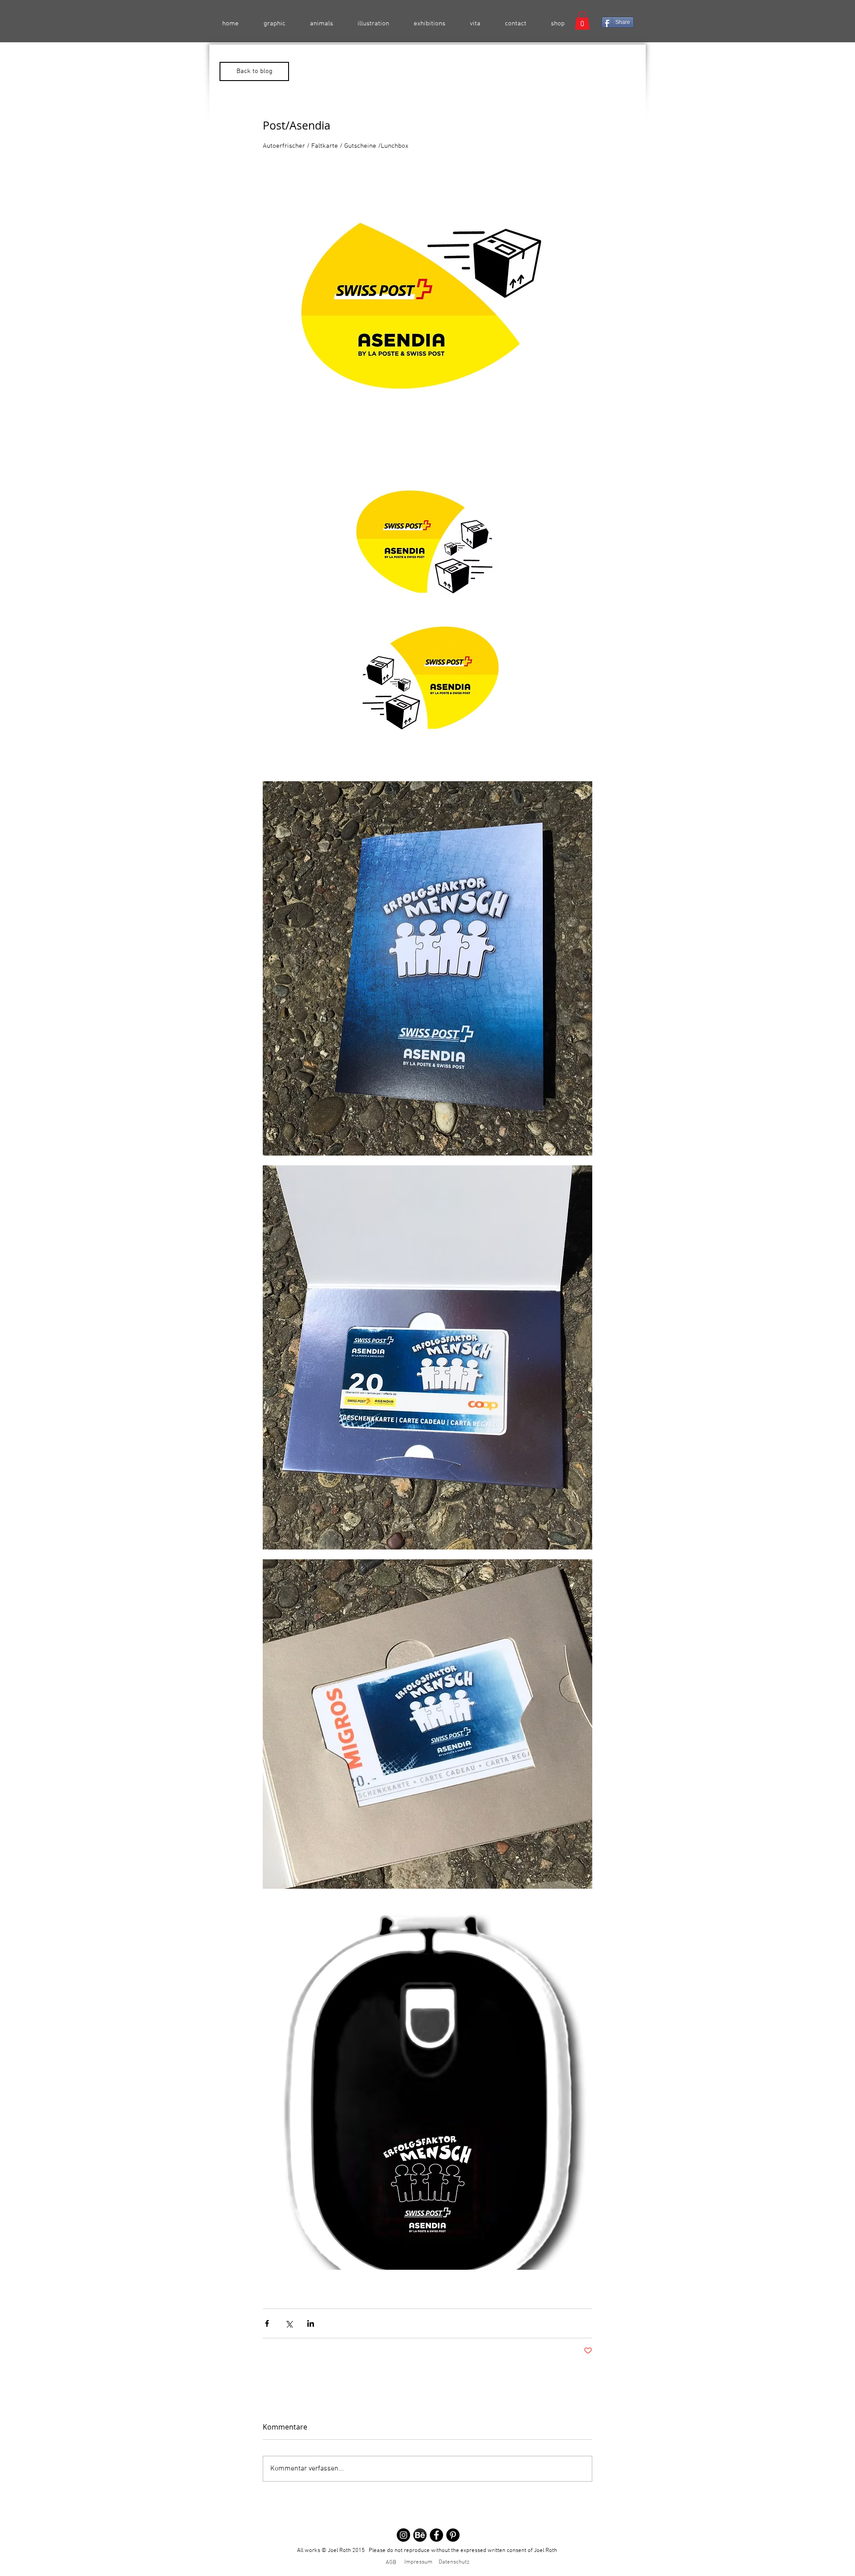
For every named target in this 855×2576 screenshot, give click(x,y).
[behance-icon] (420, 2535)
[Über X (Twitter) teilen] (289, 2323)
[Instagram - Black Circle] (403, 2535)
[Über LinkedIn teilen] (311, 2323)
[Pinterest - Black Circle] (453, 2535)
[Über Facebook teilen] (267, 2323)
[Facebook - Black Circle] (436, 2535)
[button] (582, 20)
